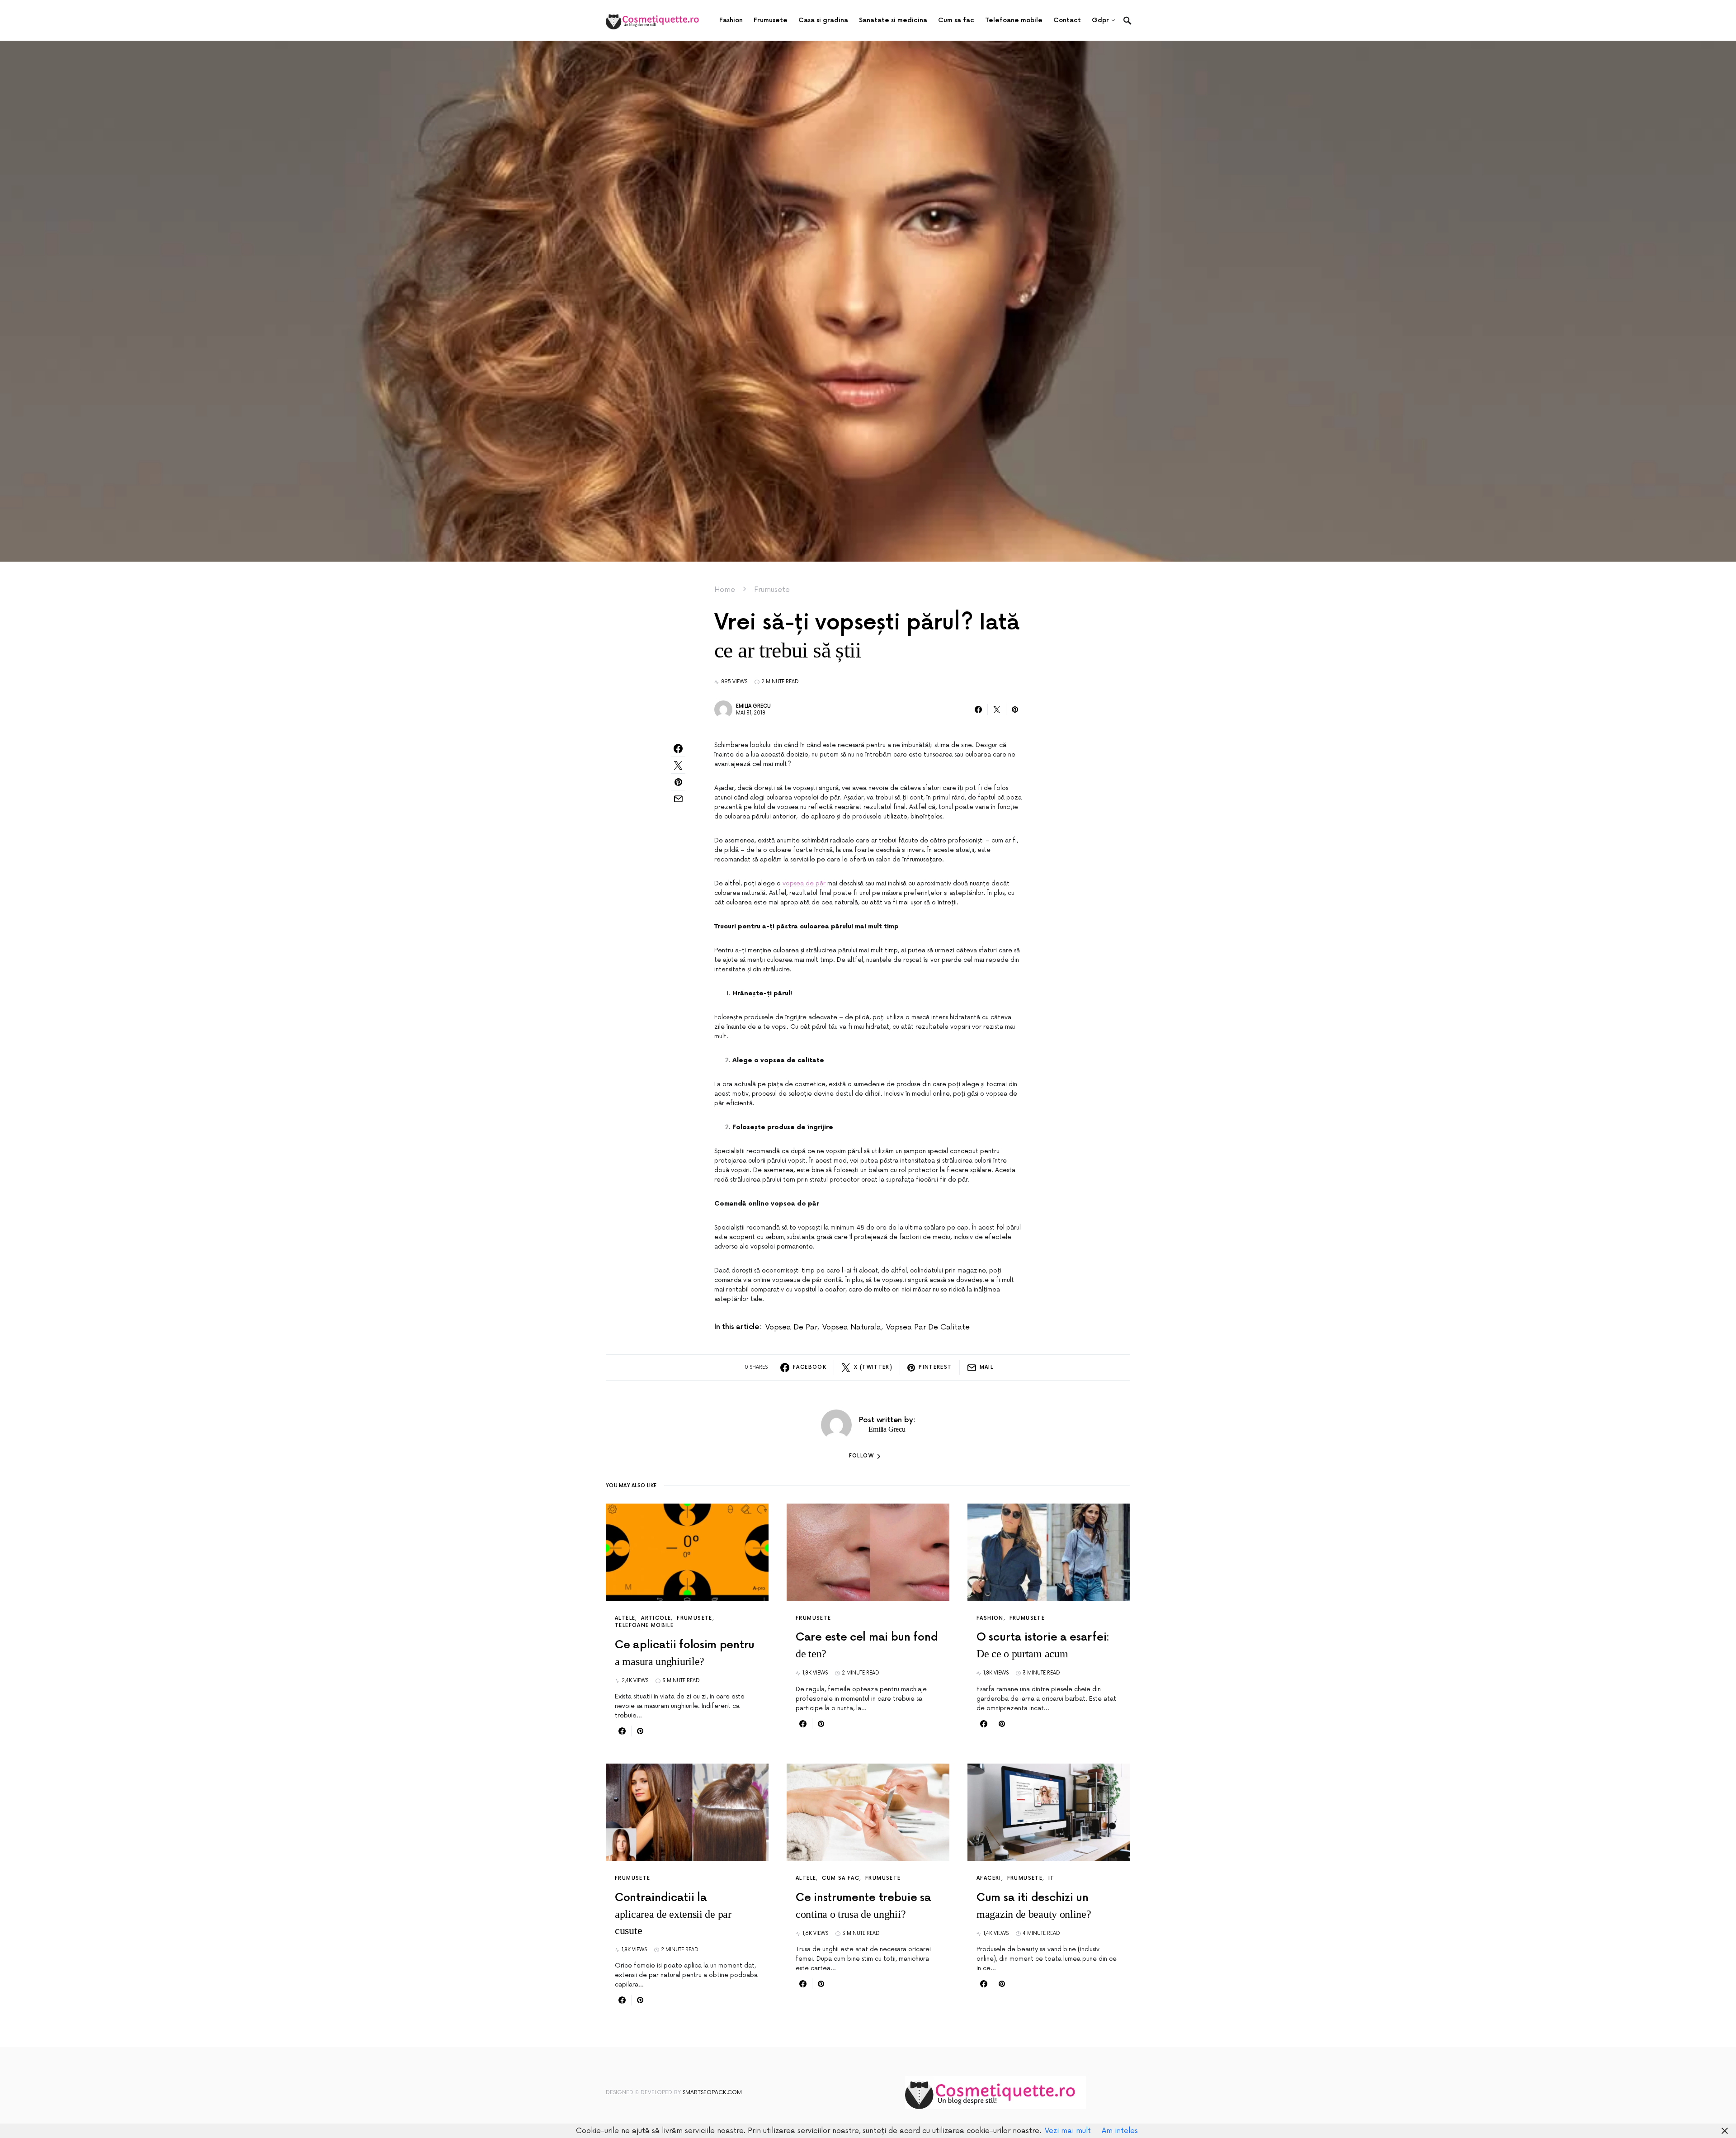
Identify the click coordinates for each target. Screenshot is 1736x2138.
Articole (656, 1618)
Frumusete (772, 590)
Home (725, 590)
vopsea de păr (804, 883)
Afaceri (989, 1878)
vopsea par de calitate (928, 1327)
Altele (625, 1618)
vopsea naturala (852, 1327)
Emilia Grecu (753, 706)
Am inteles (1120, 2131)
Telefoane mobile (644, 1625)
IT (1052, 1878)
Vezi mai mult (1068, 2131)
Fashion (990, 1618)
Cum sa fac (841, 1878)
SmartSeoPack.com (712, 2093)
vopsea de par (791, 1327)
